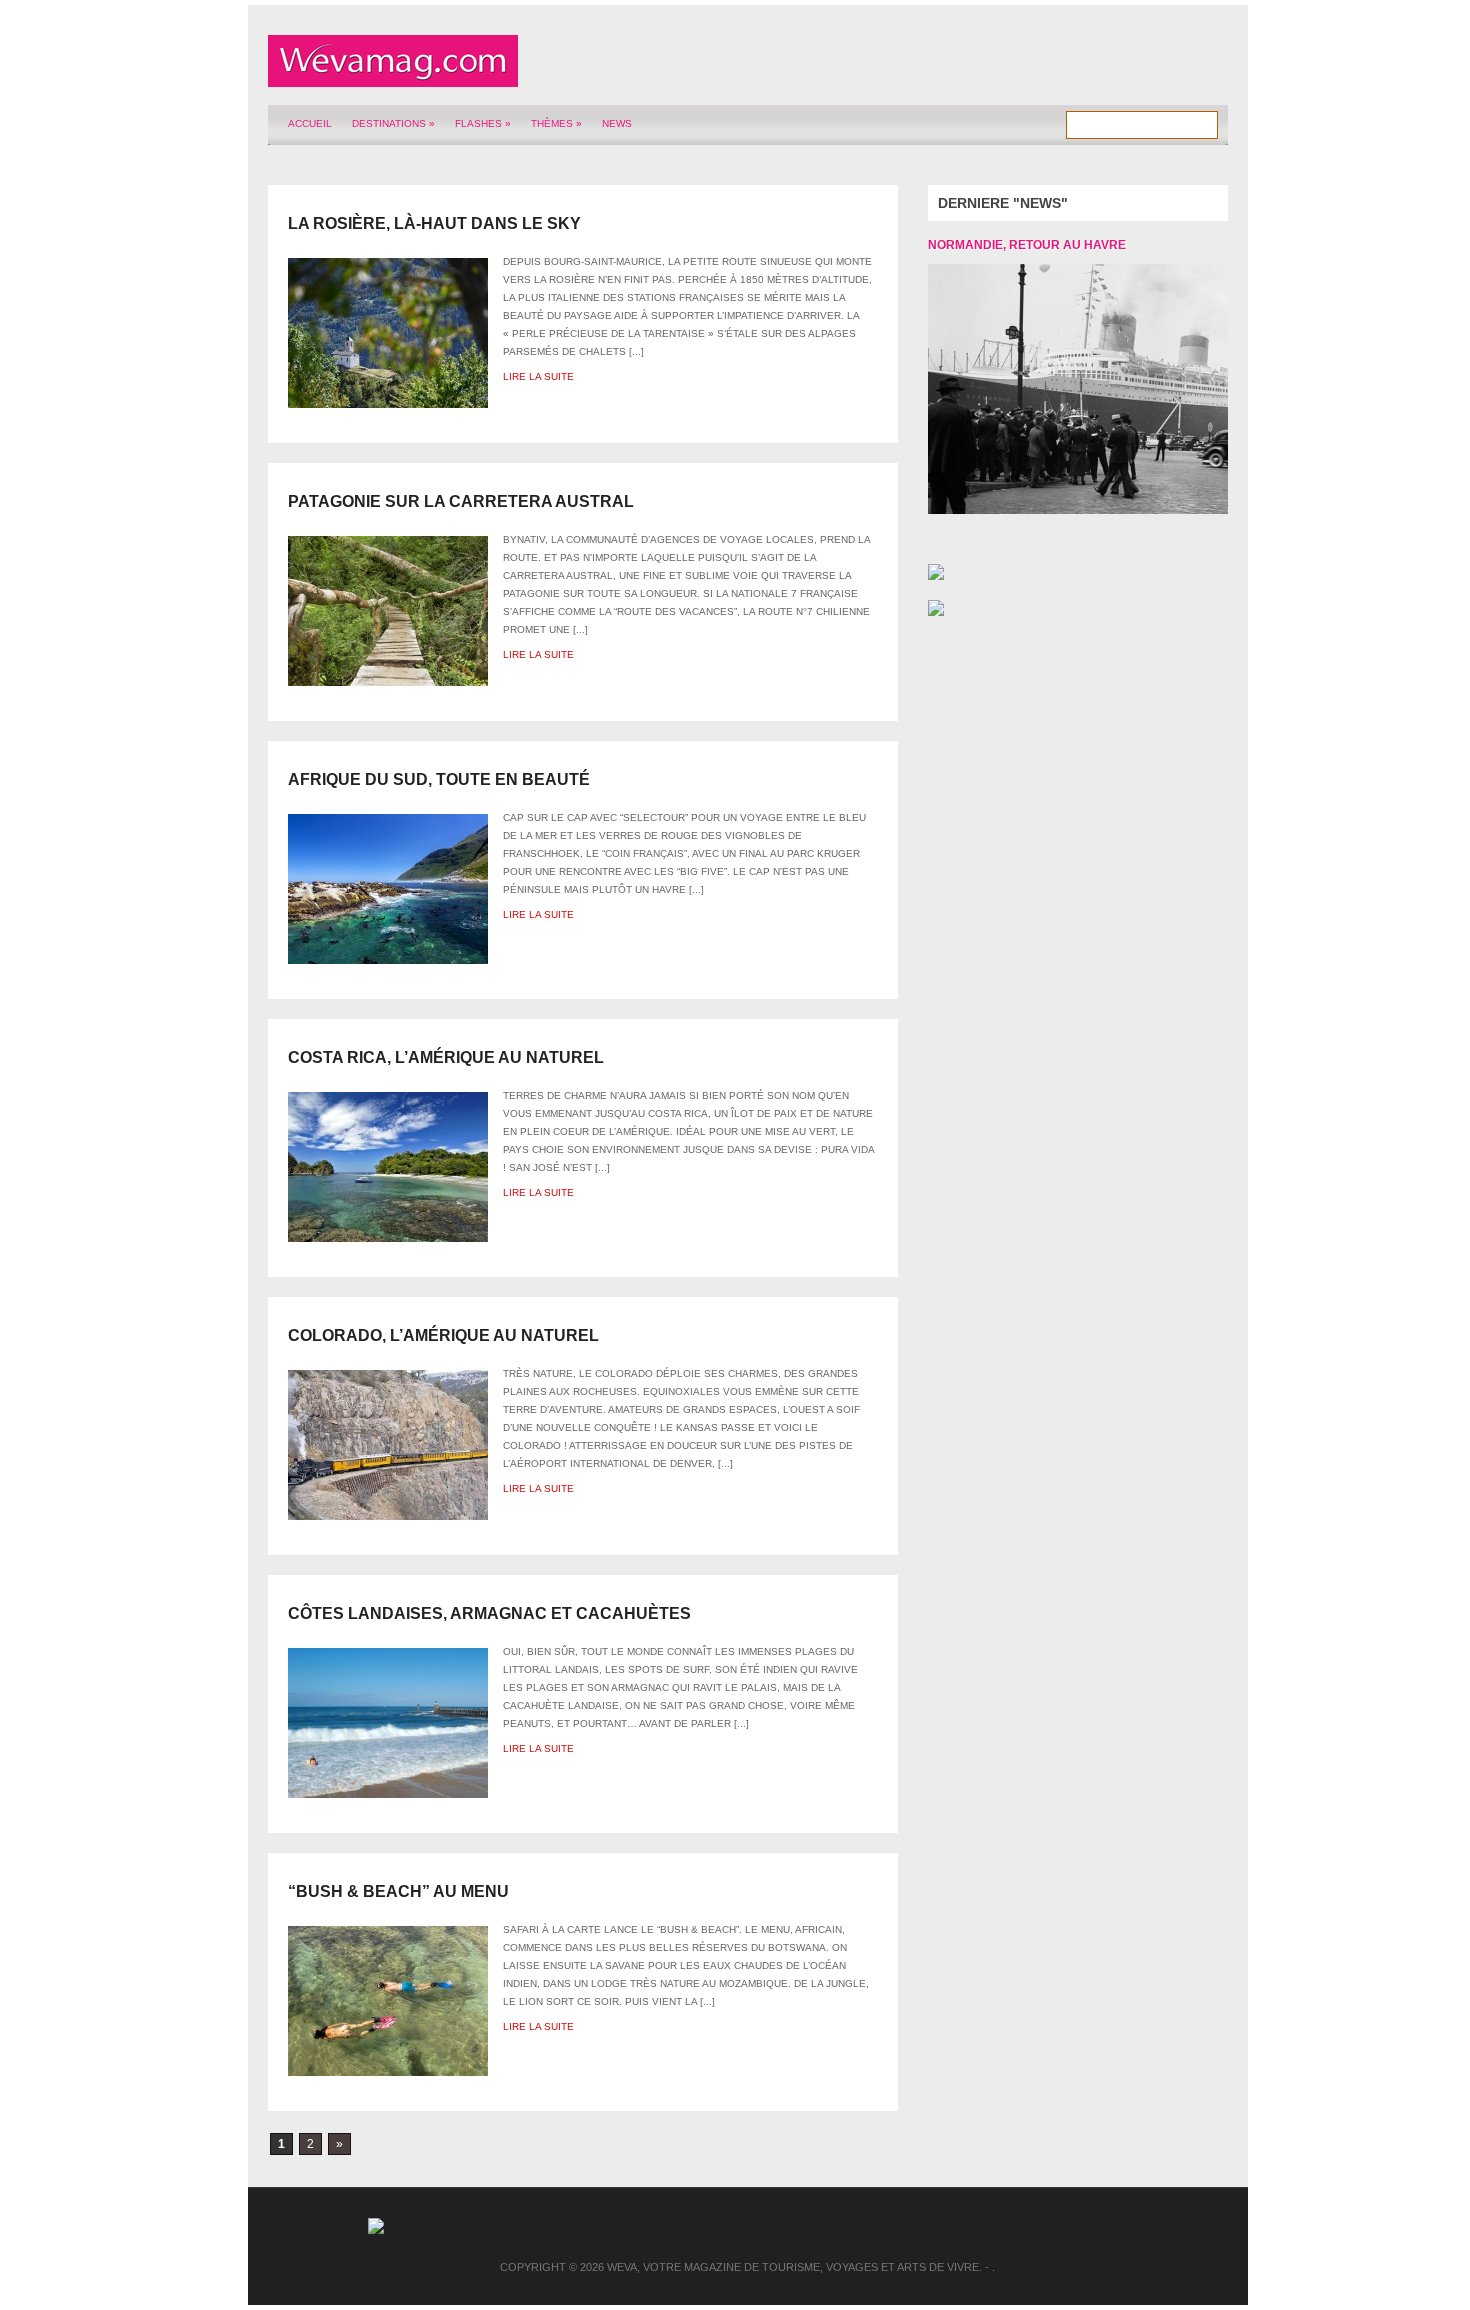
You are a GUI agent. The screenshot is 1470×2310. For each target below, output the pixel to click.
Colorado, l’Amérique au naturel (443, 1335)
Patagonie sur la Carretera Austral (461, 501)
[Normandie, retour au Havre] (1063, 389)
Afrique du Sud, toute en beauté (439, 779)
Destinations (393, 123)
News (617, 123)
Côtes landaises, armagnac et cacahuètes (489, 1613)
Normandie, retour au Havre (1027, 245)
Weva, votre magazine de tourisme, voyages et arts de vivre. (794, 2267)
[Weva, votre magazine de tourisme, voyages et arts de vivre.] (393, 76)
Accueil (310, 123)
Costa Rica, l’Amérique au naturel (446, 1057)
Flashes (483, 123)
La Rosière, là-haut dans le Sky (434, 223)
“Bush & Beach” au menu (398, 1891)
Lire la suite (538, 376)
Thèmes (556, 123)
